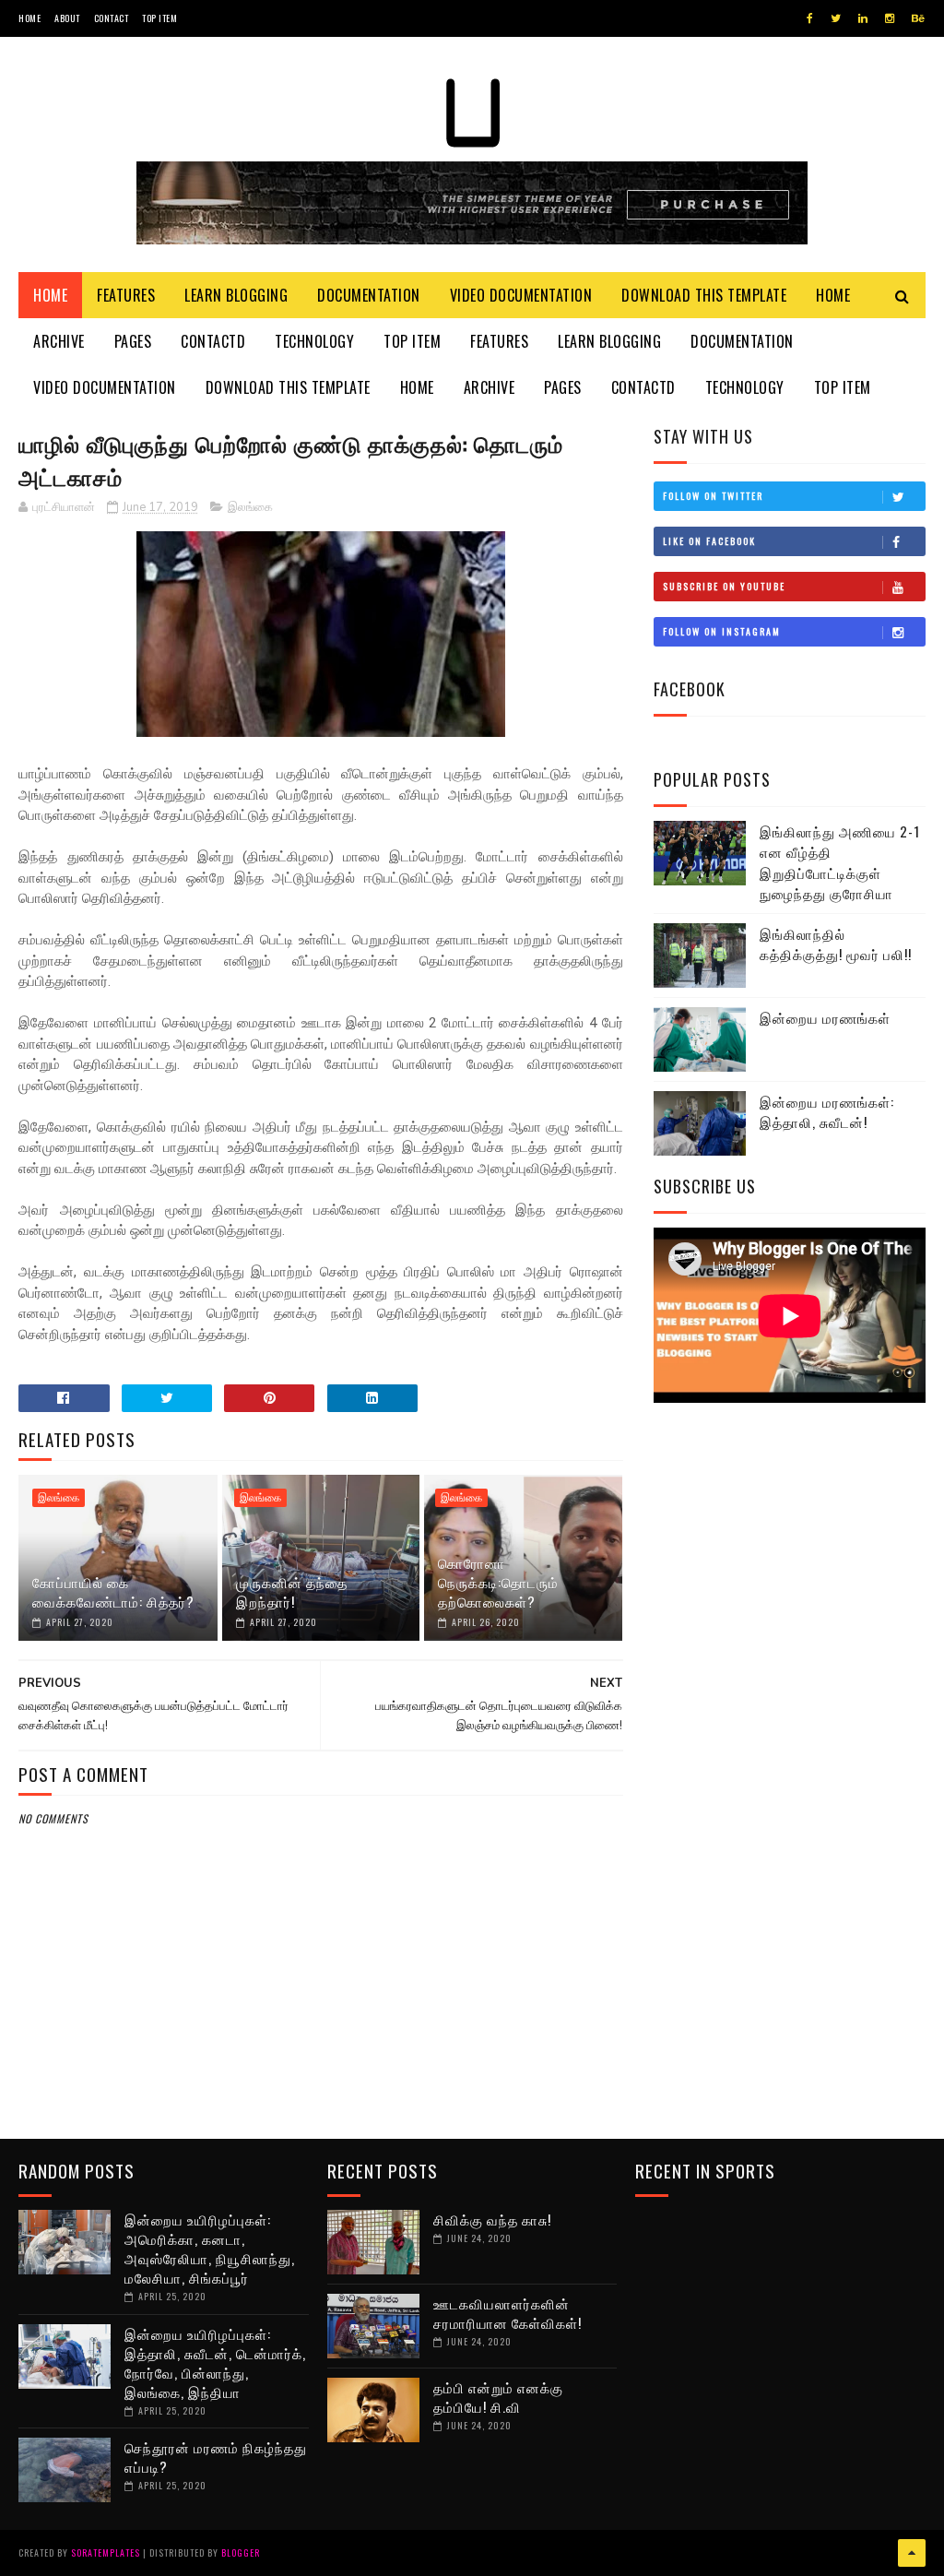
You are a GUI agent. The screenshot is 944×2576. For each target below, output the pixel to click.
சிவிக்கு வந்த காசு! (492, 2219)
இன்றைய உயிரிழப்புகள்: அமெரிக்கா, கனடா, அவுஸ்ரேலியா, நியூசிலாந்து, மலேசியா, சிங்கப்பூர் (210, 2248)
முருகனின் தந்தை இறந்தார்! (292, 1591)
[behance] (918, 18)
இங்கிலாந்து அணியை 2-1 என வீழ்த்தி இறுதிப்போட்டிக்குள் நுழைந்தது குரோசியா (840, 862)
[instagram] (890, 18)
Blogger (241, 2552)
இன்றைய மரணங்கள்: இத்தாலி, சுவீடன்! (827, 1112)
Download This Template (704, 295)
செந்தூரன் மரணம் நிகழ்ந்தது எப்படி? (216, 2457)
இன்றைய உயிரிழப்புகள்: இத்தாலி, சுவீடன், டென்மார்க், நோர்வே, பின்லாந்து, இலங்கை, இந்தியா (215, 2362)
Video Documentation (521, 295)
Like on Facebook (709, 541)
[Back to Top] (912, 2553)
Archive (59, 341)
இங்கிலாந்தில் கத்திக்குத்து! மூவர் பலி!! (836, 944)
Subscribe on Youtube (724, 586)
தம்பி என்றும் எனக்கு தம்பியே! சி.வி (498, 2397)
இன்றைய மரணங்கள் (825, 1017)
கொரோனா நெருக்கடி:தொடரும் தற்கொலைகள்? (498, 1582)
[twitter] (836, 18)
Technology (314, 341)
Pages (133, 341)
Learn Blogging (236, 295)
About (67, 18)
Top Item (159, 18)
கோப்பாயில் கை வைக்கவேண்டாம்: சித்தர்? (113, 1591)
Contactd (213, 341)
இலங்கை (250, 507)
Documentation (369, 295)
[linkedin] (863, 18)
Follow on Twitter (713, 496)
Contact (112, 18)
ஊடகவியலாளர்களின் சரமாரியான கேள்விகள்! (507, 2313)
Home (29, 18)
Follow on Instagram (722, 631)
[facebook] (810, 18)
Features (126, 295)
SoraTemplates (106, 2552)
